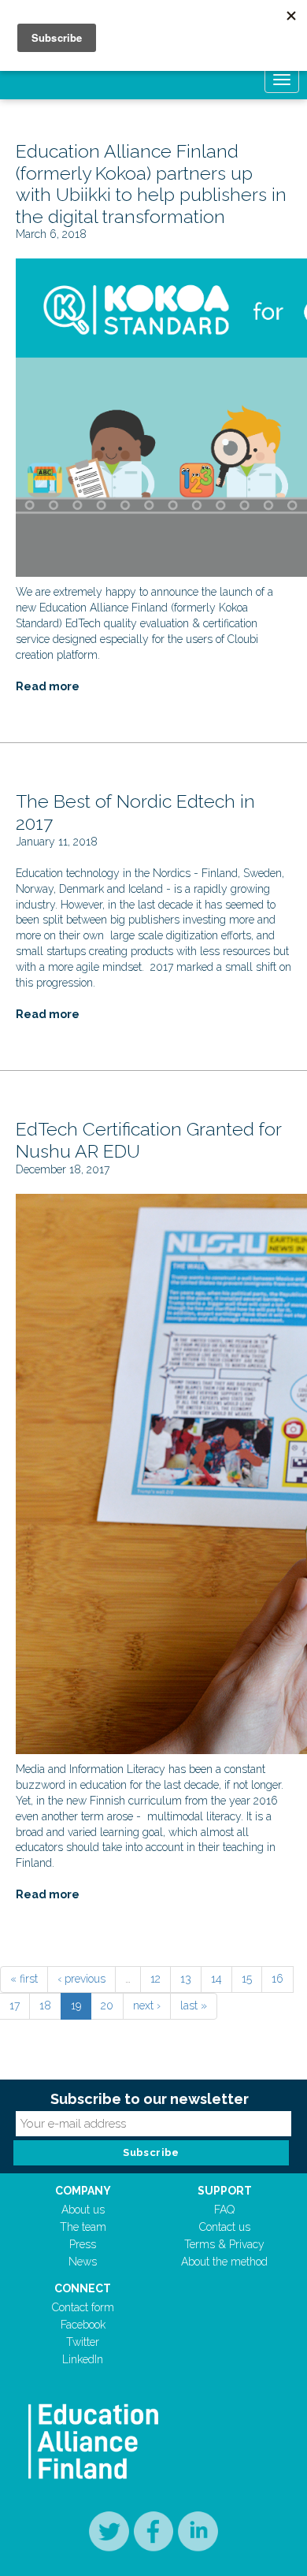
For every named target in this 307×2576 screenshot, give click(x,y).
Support (225, 2191)
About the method (224, 2262)
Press (83, 2244)
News (83, 2262)
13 (186, 1979)
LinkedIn (83, 2359)
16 (277, 1979)
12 (155, 1979)
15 (247, 1979)
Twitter (83, 2342)
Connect (83, 2288)
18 (45, 2005)
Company (83, 2191)
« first (24, 1979)
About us (83, 2210)
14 (216, 1979)
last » (194, 2005)
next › (147, 2005)
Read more (48, 686)
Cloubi (243, 639)
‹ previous (81, 1979)
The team (83, 2227)
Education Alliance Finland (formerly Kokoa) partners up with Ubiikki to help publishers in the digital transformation (151, 184)
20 (107, 2005)
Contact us (225, 2227)
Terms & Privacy (224, 2244)
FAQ (224, 2210)
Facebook (83, 2325)
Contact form (83, 2307)
